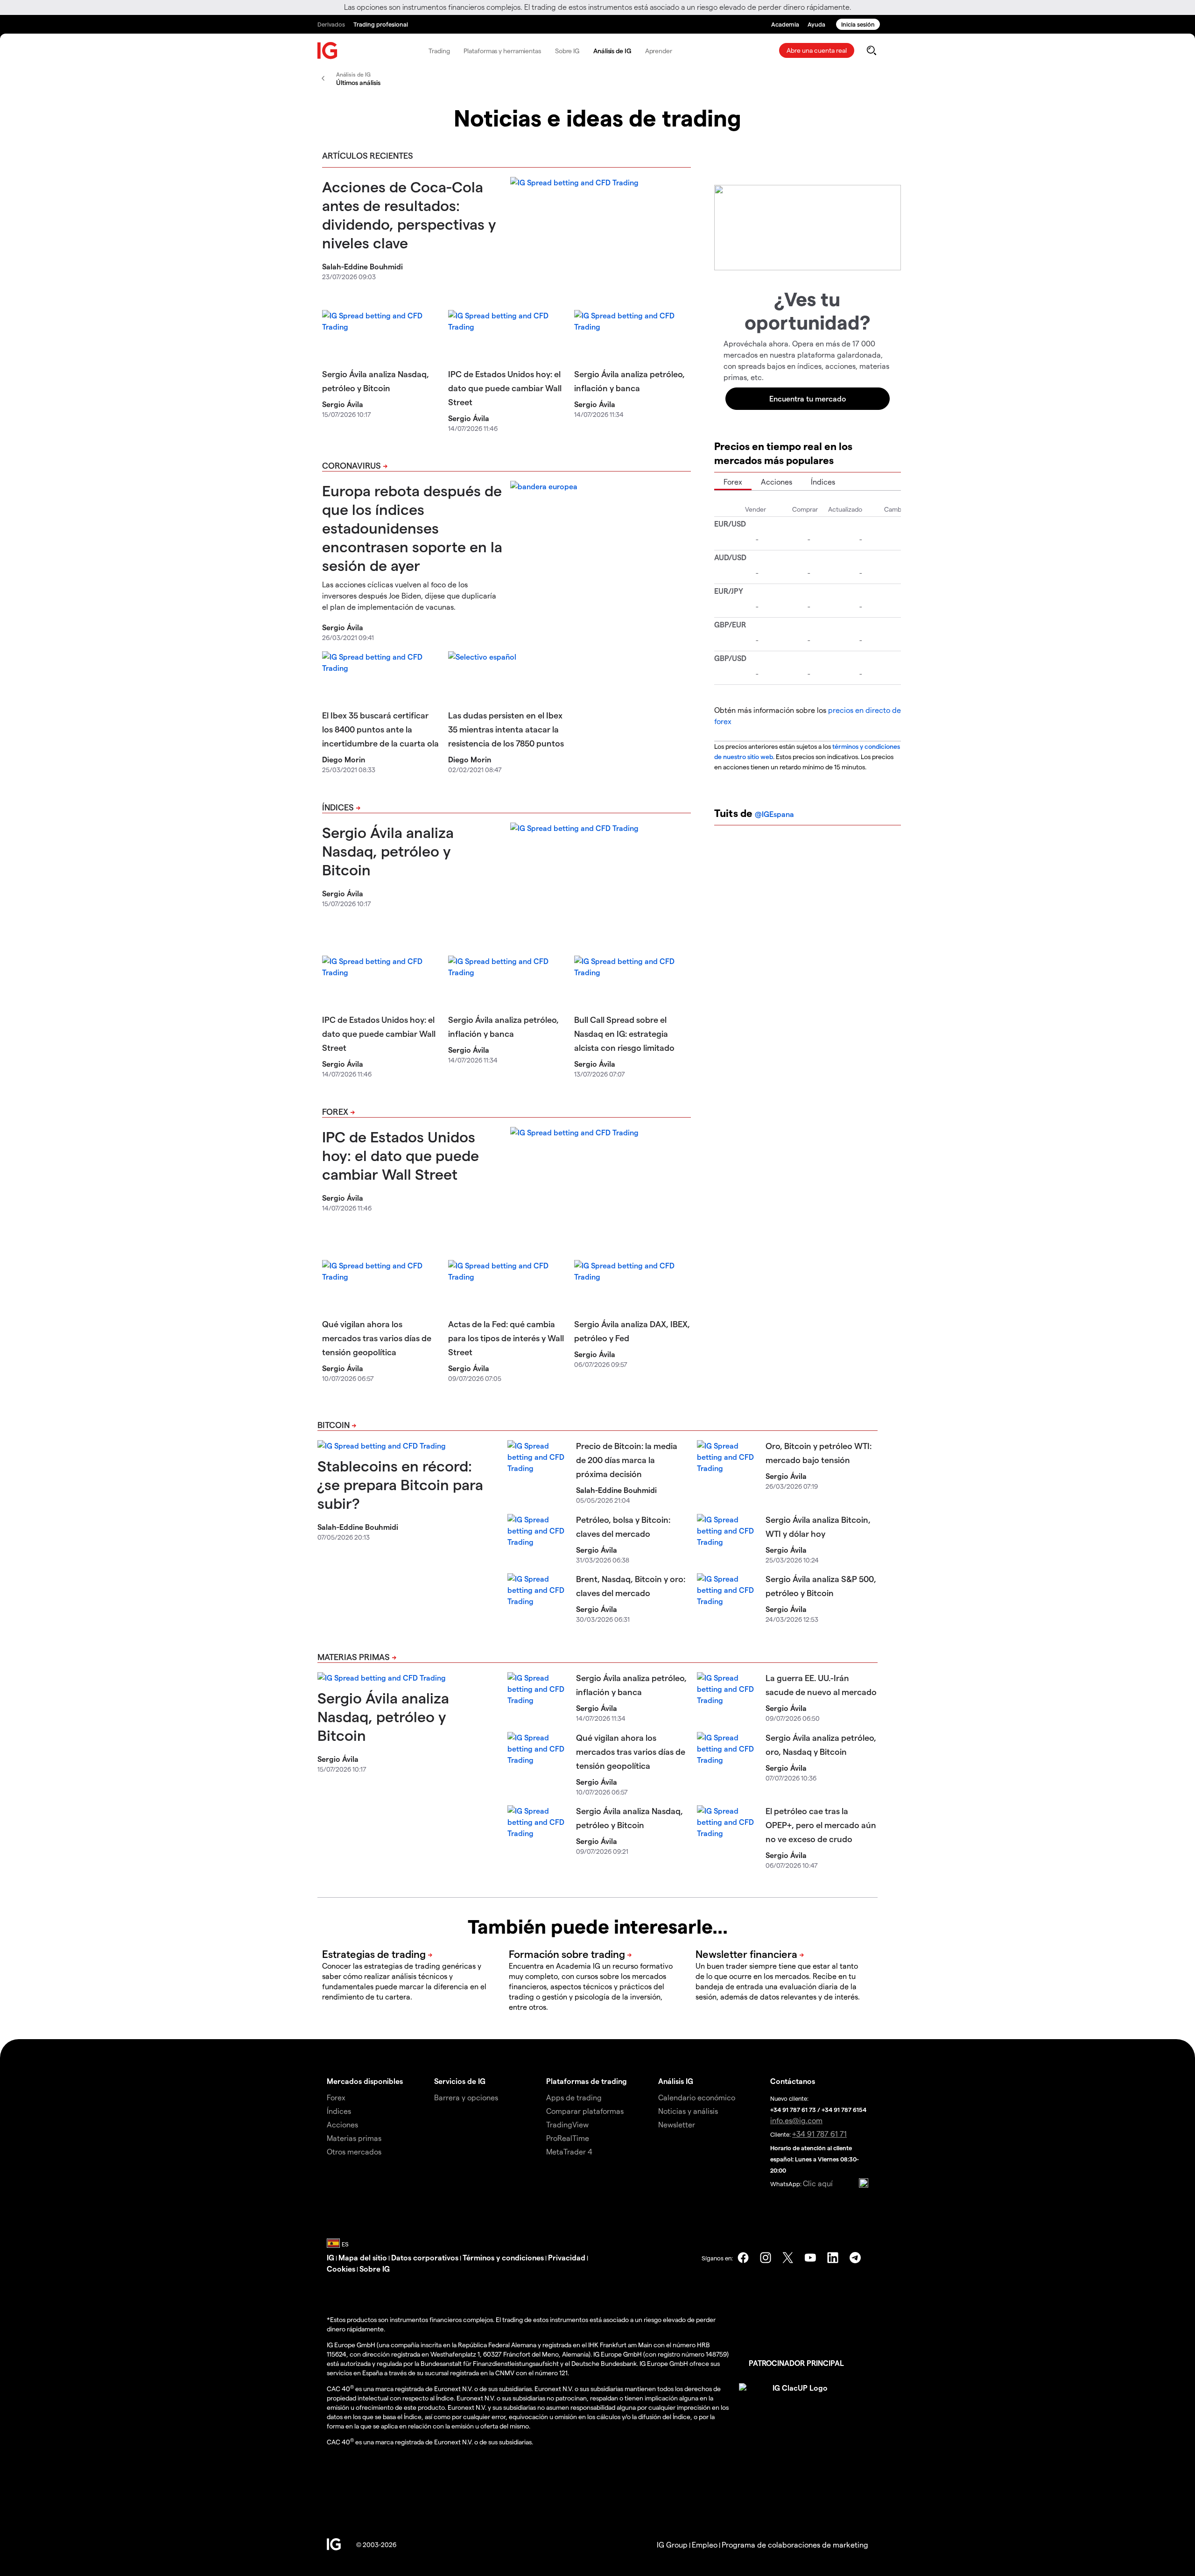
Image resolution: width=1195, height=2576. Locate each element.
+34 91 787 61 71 (819, 2134)
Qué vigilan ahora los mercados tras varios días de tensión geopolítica (377, 1338)
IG (330, 2257)
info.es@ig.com (796, 2120)
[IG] (328, 51)
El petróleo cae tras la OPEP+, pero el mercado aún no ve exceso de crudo (821, 1825)
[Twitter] (788, 2258)
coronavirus (351, 465)
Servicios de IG (460, 2081)
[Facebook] (743, 2258)
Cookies (341, 2269)
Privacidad (567, 2257)
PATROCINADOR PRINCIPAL (796, 2363)
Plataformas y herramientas (502, 51)
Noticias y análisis (688, 2111)
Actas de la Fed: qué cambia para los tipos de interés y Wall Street (506, 1338)
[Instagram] (766, 2258)
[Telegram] (855, 2258)
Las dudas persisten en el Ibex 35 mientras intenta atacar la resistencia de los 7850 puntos (506, 729)
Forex (335, 1111)
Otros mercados (354, 2151)
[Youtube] (810, 2258)
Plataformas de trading (587, 2081)
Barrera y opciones (466, 2097)
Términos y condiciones (503, 2257)
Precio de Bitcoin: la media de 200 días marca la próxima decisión (627, 1460)
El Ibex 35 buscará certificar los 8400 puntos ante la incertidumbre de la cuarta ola (380, 729)
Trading (439, 51)
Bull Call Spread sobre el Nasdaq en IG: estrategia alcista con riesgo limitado (624, 1033)
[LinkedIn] (833, 2258)
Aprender (659, 51)
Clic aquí (818, 2183)
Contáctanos (793, 2081)
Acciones (777, 482)
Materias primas (354, 1657)
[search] (871, 50)
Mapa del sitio (363, 2257)
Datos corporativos (425, 2257)
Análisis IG (676, 2081)
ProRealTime (568, 2138)
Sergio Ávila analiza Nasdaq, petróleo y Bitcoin (388, 851)
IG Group (672, 2544)
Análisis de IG (612, 51)
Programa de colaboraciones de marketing (795, 2544)
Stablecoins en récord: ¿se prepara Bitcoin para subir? (400, 1484)
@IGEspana (774, 814)
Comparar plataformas (585, 2111)
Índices (338, 807)
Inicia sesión (858, 24)
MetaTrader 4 (569, 2151)
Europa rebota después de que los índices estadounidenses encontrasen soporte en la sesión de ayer (412, 528)
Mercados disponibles (365, 2081)
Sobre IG (567, 51)
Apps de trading (574, 2097)
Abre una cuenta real (817, 50)
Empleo (705, 2544)
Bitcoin (334, 1425)
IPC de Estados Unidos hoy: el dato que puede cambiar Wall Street (505, 388)
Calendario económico (697, 2097)
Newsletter (677, 2124)
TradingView (567, 2124)
